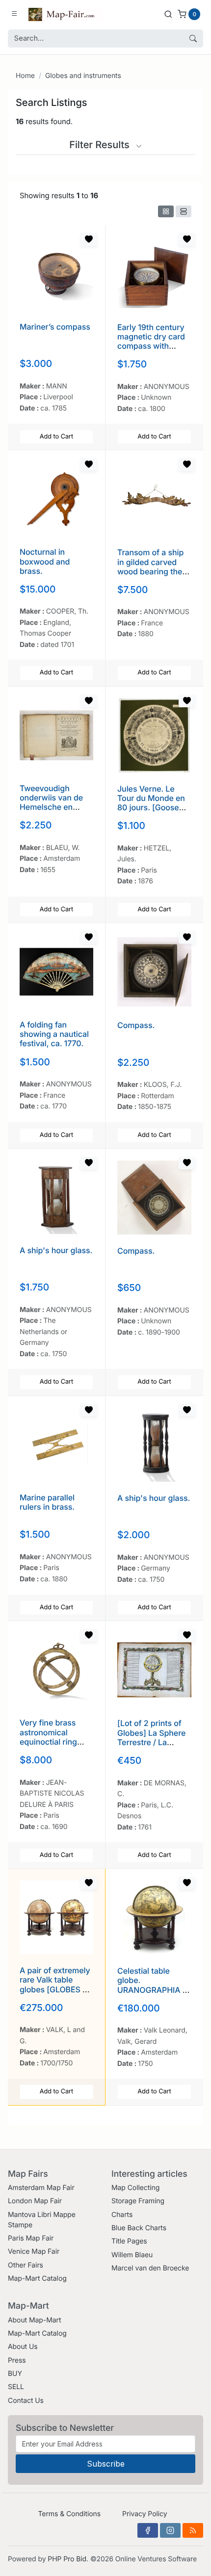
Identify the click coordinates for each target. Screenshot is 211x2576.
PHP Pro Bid (67, 2559)
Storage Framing (138, 2201)
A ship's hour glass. (56, 1250)
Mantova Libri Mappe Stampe (42, 2220)
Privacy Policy (145, 2514)
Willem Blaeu (132, 2255)
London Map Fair (35, 2201)
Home (25, 76)
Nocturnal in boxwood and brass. (45, 561)
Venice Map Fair (34, 2252)
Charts (122, 2215)
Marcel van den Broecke (150, 2268)
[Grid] (166, 211)
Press (17, 2360)
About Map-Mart (34, 2320)
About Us (23, 2347)
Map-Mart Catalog (37, 2279)
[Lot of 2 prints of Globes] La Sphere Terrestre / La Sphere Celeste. (151, 1737)
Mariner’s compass (55, 327)
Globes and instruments (83, 76)
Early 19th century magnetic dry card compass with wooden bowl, (151, 341)
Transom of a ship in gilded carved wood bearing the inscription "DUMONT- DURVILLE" (150, 576)
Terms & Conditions (69, 2514)
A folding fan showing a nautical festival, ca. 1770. (54, 1034)
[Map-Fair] (65, 14)
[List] (184, 211)
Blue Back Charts (139, 2228)
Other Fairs (26, 2265)
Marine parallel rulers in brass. (47, 1502)
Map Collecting (135, 2188)
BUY (15, 2374)
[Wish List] (89, 239)
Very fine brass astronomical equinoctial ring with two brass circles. (48, 1741)
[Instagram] (170, 2530)
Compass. (136, 1025)
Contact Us (26, 2401)
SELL (16, 2387)
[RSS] (193, 2530)
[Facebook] (148, 2530)
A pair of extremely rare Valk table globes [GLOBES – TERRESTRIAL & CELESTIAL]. (55, 1989)
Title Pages (129, 2241)
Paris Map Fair (31, 2238)
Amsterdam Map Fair (41, 2188)
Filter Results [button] (101, 145)
